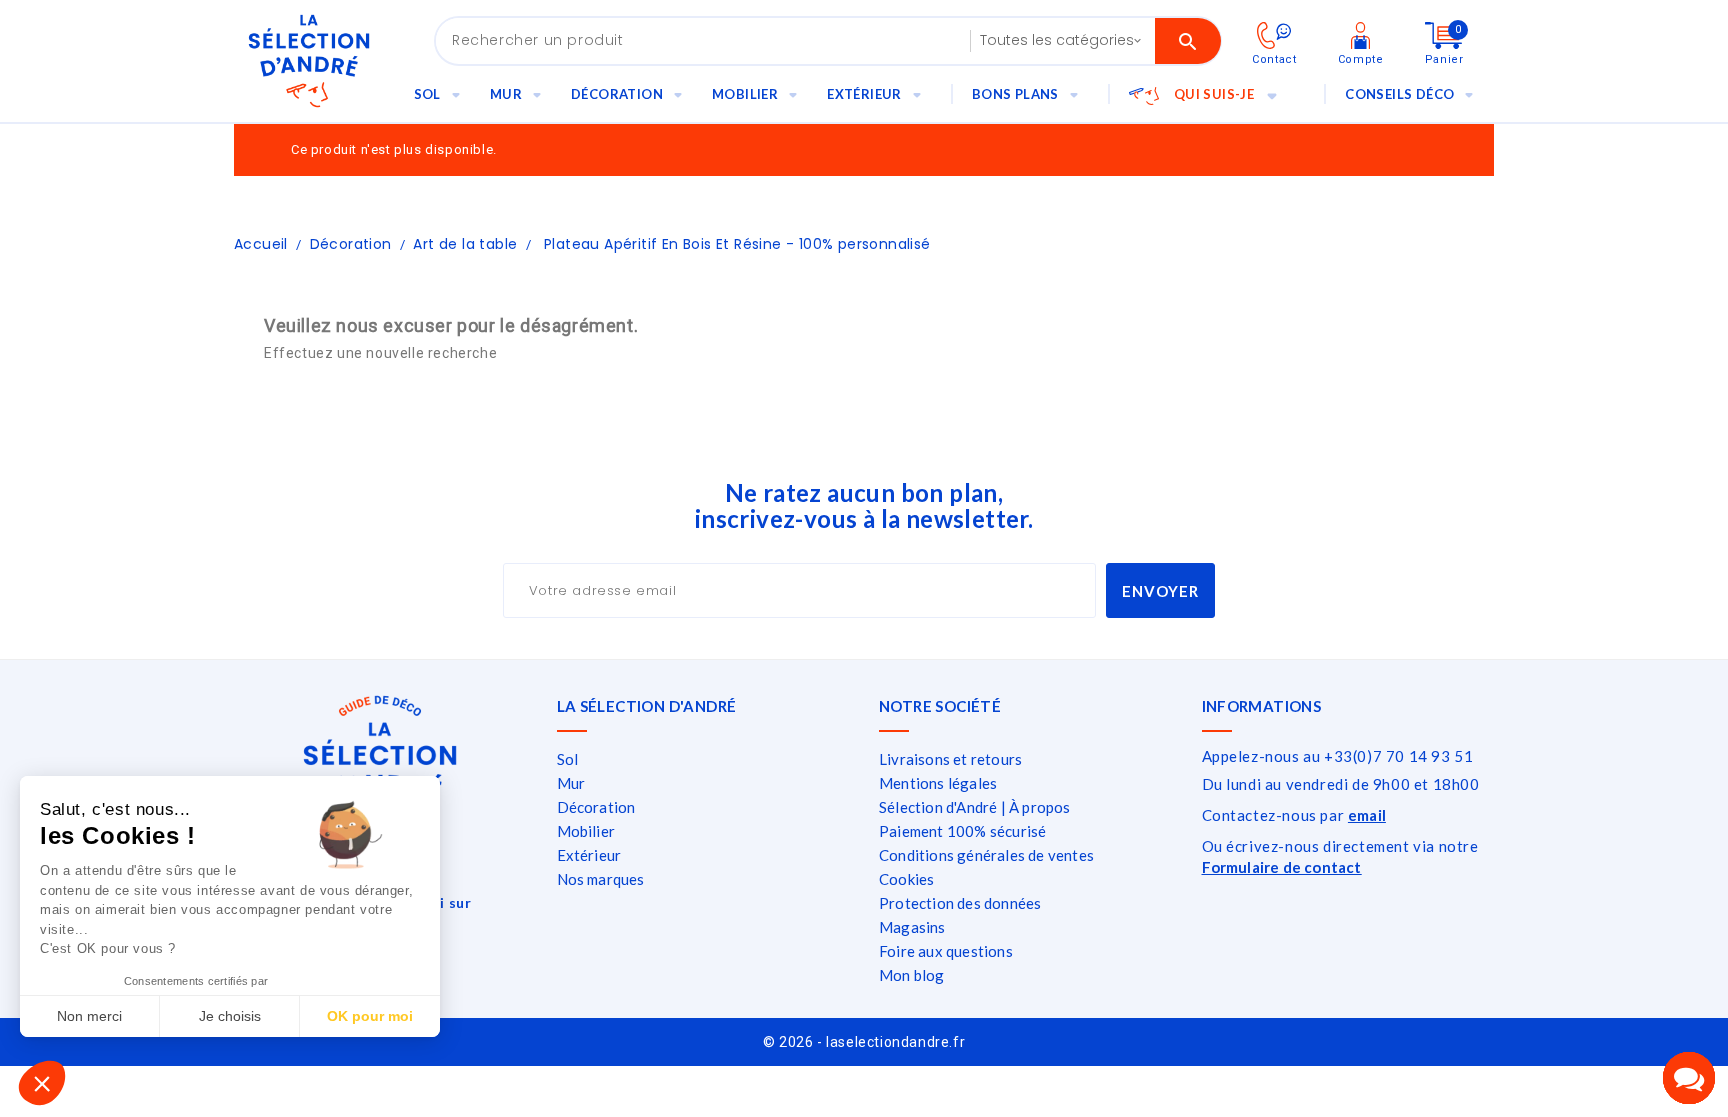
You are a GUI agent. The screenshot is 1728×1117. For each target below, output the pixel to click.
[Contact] (1274, 34)
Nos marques (601, 879)
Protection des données (960, 903)
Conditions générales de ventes (986, 855)
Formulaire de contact (1282, 867)
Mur (506, 94)
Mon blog (912, 975)
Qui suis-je (1214, 94)
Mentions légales (938, 783)
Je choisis (230, 1016)
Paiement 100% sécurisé (962, 831)
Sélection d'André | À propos (975, 807)
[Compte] (1360, 34)
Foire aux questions (946, 951)
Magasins (912, 927)
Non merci (89, 1016)
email (1367, 815)
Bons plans (1015, 94)
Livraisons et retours (950, 759)
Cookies (906, 879)
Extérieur (864, 94)
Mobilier (745, 94)
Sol (427, 94)
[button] (42, 1083)
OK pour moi (370, 1016)
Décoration (617, 94)
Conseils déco (1399, 94)
